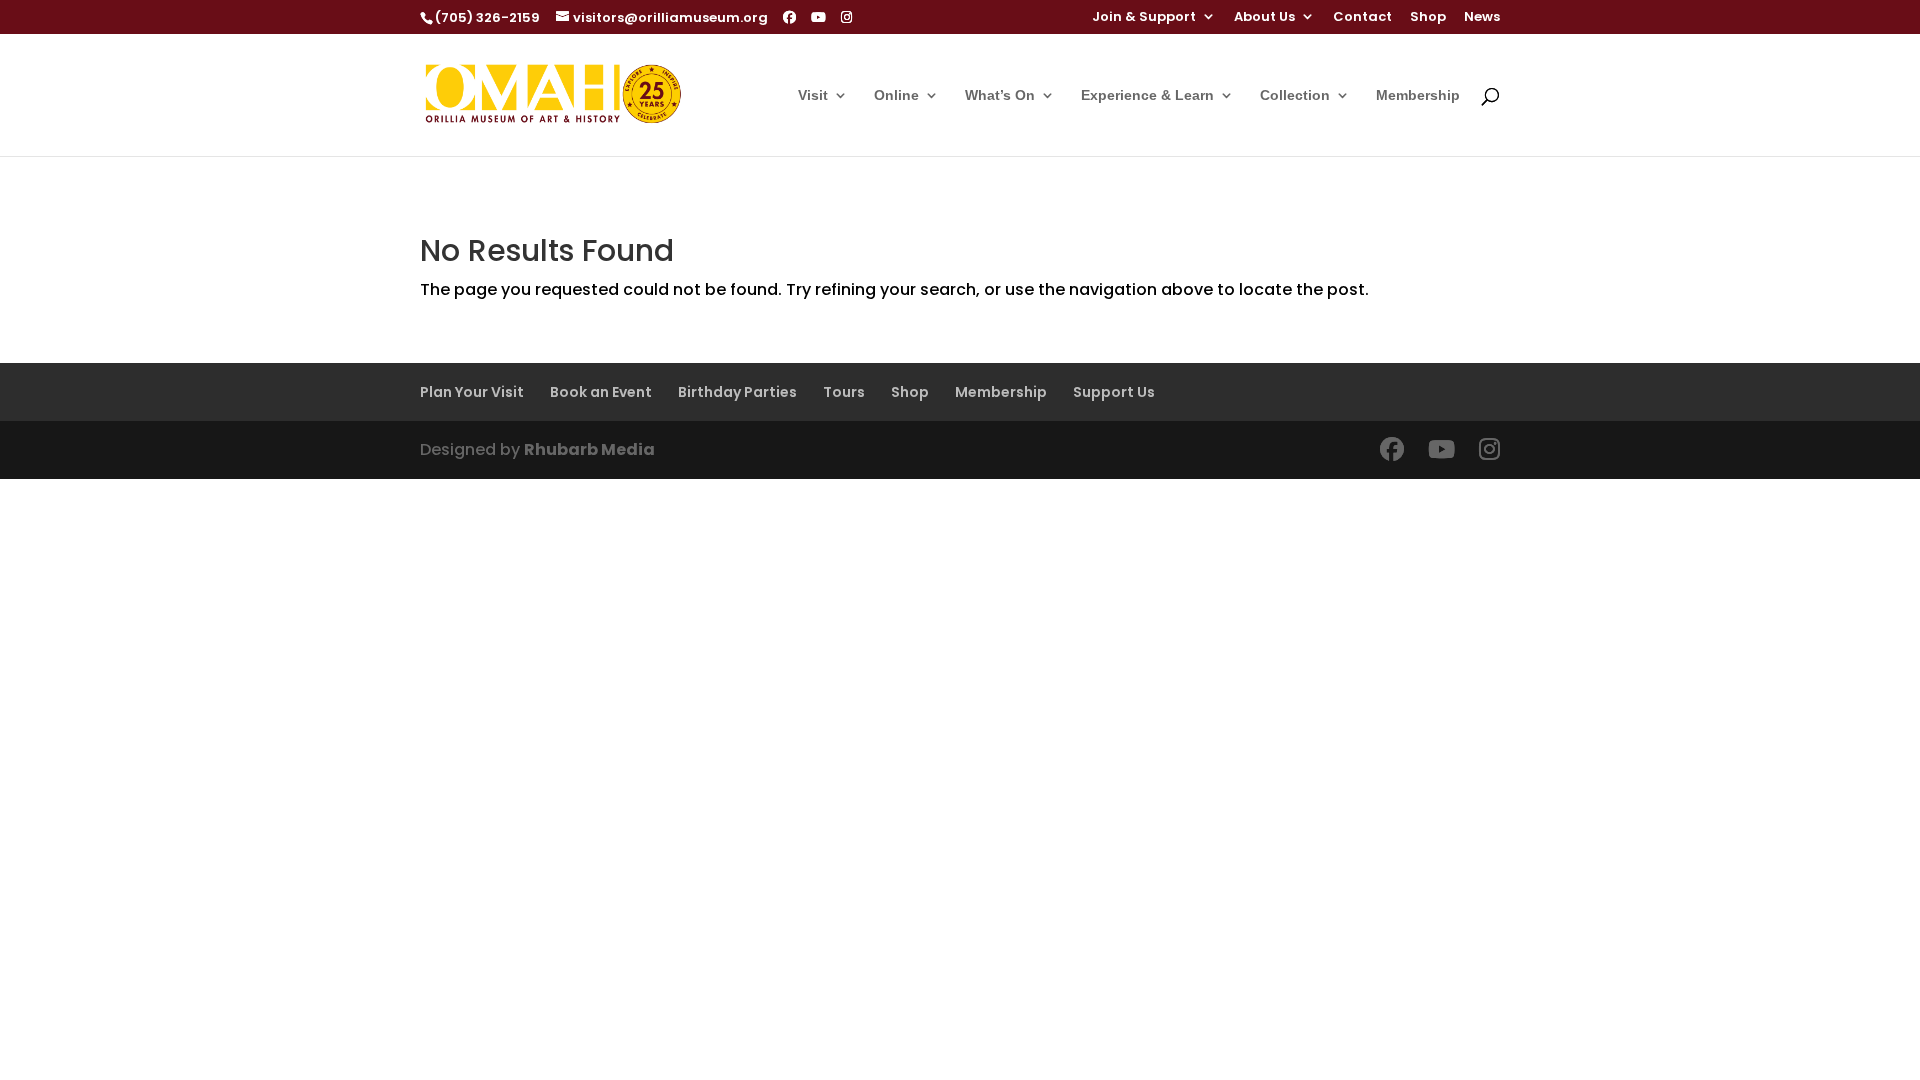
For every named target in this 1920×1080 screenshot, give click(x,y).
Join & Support (1144, 18)
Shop (1428, 18)
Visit (813, 95)
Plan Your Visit (472, 392)
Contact (1362, 18)
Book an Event (601, 392)
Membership (1418, 95)
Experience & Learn (1147, 95)
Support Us (1114, 392)
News (1482, 18)
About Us (1264, 18)
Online (896, 95)
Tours (844, 392)
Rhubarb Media (589, 449)
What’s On (1000, 95)
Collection (1295, 95)
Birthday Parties (737, 392)
